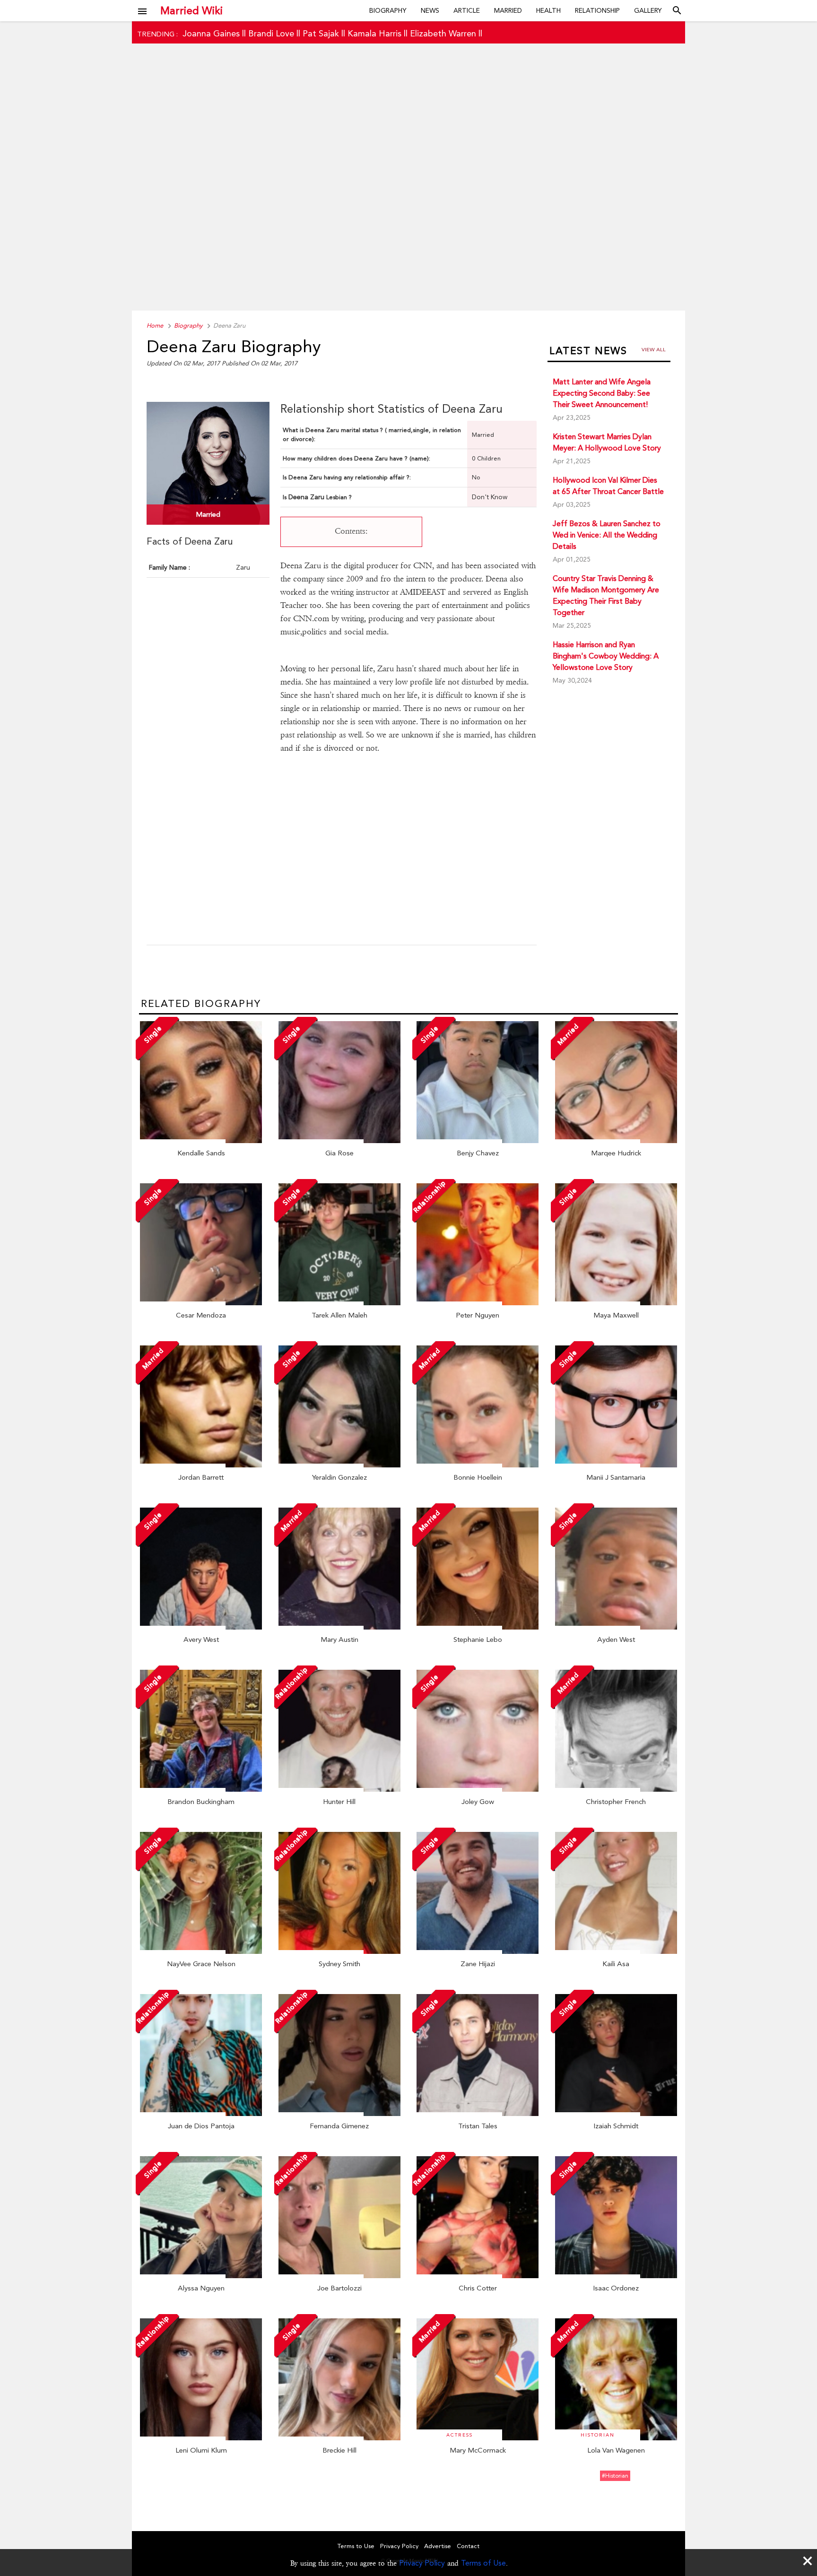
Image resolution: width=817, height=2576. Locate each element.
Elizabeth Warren (443, 33)
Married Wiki (191, 10)
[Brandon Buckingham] (201, 1789)
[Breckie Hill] (339, 2438)
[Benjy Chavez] (478, 1141)
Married (508, 10)
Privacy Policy (422, 2563)
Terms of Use (483, 2563)
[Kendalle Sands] (201, 1141)
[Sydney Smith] (339, 1952)
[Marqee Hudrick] (616, 1141)
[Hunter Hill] (339, 1789)
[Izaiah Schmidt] (616, 2114)
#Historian (615, 2476)
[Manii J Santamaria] (616, 1465)
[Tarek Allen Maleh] (339, 1303)
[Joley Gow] (478, 1789)
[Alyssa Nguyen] (201, 2276)
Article (467, 10)
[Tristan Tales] (478, 2114)
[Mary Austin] (339, 1627)
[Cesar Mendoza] (201, 1303)
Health (548, 10)
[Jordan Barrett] (201, 1465)
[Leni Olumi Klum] (201, 2438)
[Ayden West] (616, 1627)
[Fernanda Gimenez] (339, 2114)
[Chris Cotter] (478, 2276)
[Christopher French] (616, 1789)
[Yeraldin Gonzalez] (339, 1465)
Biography (388, 10)
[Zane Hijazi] (478, 1952)
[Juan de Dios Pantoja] (201, 2114)
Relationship (597, 10)
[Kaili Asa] (616, 1952)
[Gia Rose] (339, 1141)
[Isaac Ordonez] (616, 2276)
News (430, 10)
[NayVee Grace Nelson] (201, 1952)
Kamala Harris (374, 33)
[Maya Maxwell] (616, 1303)
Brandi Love (271, 33)
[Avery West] (201, 1627)
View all (654, 350)
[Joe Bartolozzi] (339, 2276)
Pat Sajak (321, 33)
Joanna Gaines (211, 33)
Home (155, 325)
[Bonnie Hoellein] (478, 1465)
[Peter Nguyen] (478, 1303)
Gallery (648, 10)
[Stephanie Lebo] (478, 1627)
